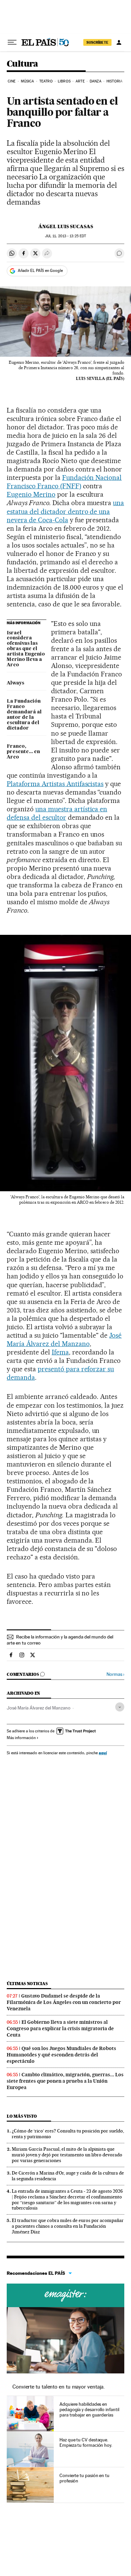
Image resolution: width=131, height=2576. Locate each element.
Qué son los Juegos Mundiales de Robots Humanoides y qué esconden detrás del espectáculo (61, 2055)
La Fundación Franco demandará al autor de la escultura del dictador (24, 715)
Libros (64, 81)
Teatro (46, 81)
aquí (103, 1753)
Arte (80, 81)
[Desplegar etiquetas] (120, 1707)
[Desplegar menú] (12, 42)
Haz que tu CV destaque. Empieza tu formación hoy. (86, 2442)
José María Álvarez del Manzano (64, 1339)
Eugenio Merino (31, 494)
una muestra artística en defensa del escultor (57, 813)
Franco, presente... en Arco (23, 752)
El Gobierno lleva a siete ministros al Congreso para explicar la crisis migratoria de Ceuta (60, 2028)
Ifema (60, 1352)
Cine (12, 81)
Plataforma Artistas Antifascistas (55, 784)
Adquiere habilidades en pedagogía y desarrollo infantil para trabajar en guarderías (89, 2409)
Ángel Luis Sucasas (66, 226)
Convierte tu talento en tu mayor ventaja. (59, 2387)
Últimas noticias (27, 1984)
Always (15, 683)
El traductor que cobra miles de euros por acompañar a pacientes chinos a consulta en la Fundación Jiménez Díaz (68, 2226)
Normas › (115, 1674)
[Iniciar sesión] (119, 42)
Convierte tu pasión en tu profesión (84, 2478)
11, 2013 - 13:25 (65, 236)
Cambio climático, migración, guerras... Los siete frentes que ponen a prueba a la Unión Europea (65, 2081)
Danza (96, 81)
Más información (21, 1738)
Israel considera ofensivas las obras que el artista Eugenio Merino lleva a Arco (26, 649)
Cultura (23, 64)
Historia (115, 81)
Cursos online (65, 2295)
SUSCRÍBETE (97, 42)
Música (28, 81)
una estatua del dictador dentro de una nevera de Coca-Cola (65, 511)
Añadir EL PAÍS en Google (40, 271)
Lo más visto (22, 2116)
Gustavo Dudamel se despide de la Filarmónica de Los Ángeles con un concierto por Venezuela (64, 2002)
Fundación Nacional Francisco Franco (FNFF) (64, 482)
